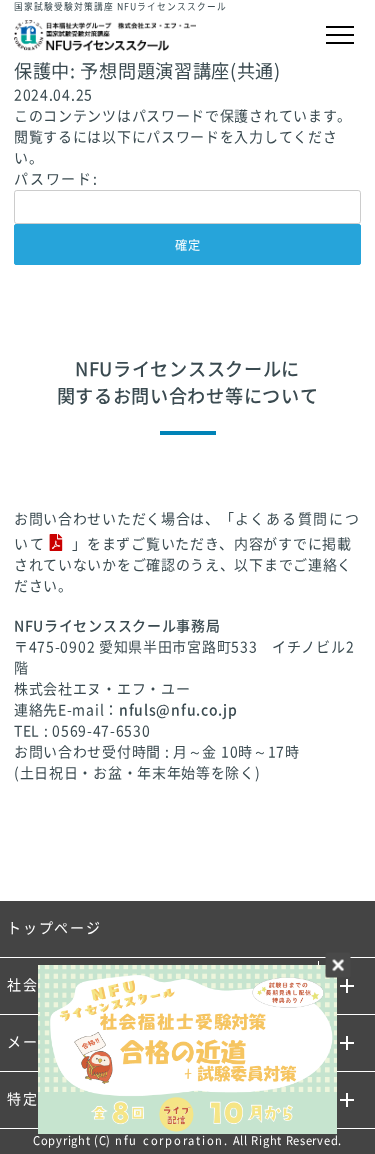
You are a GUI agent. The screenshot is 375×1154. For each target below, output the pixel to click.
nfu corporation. (172, 1140)
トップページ (54, 928)
